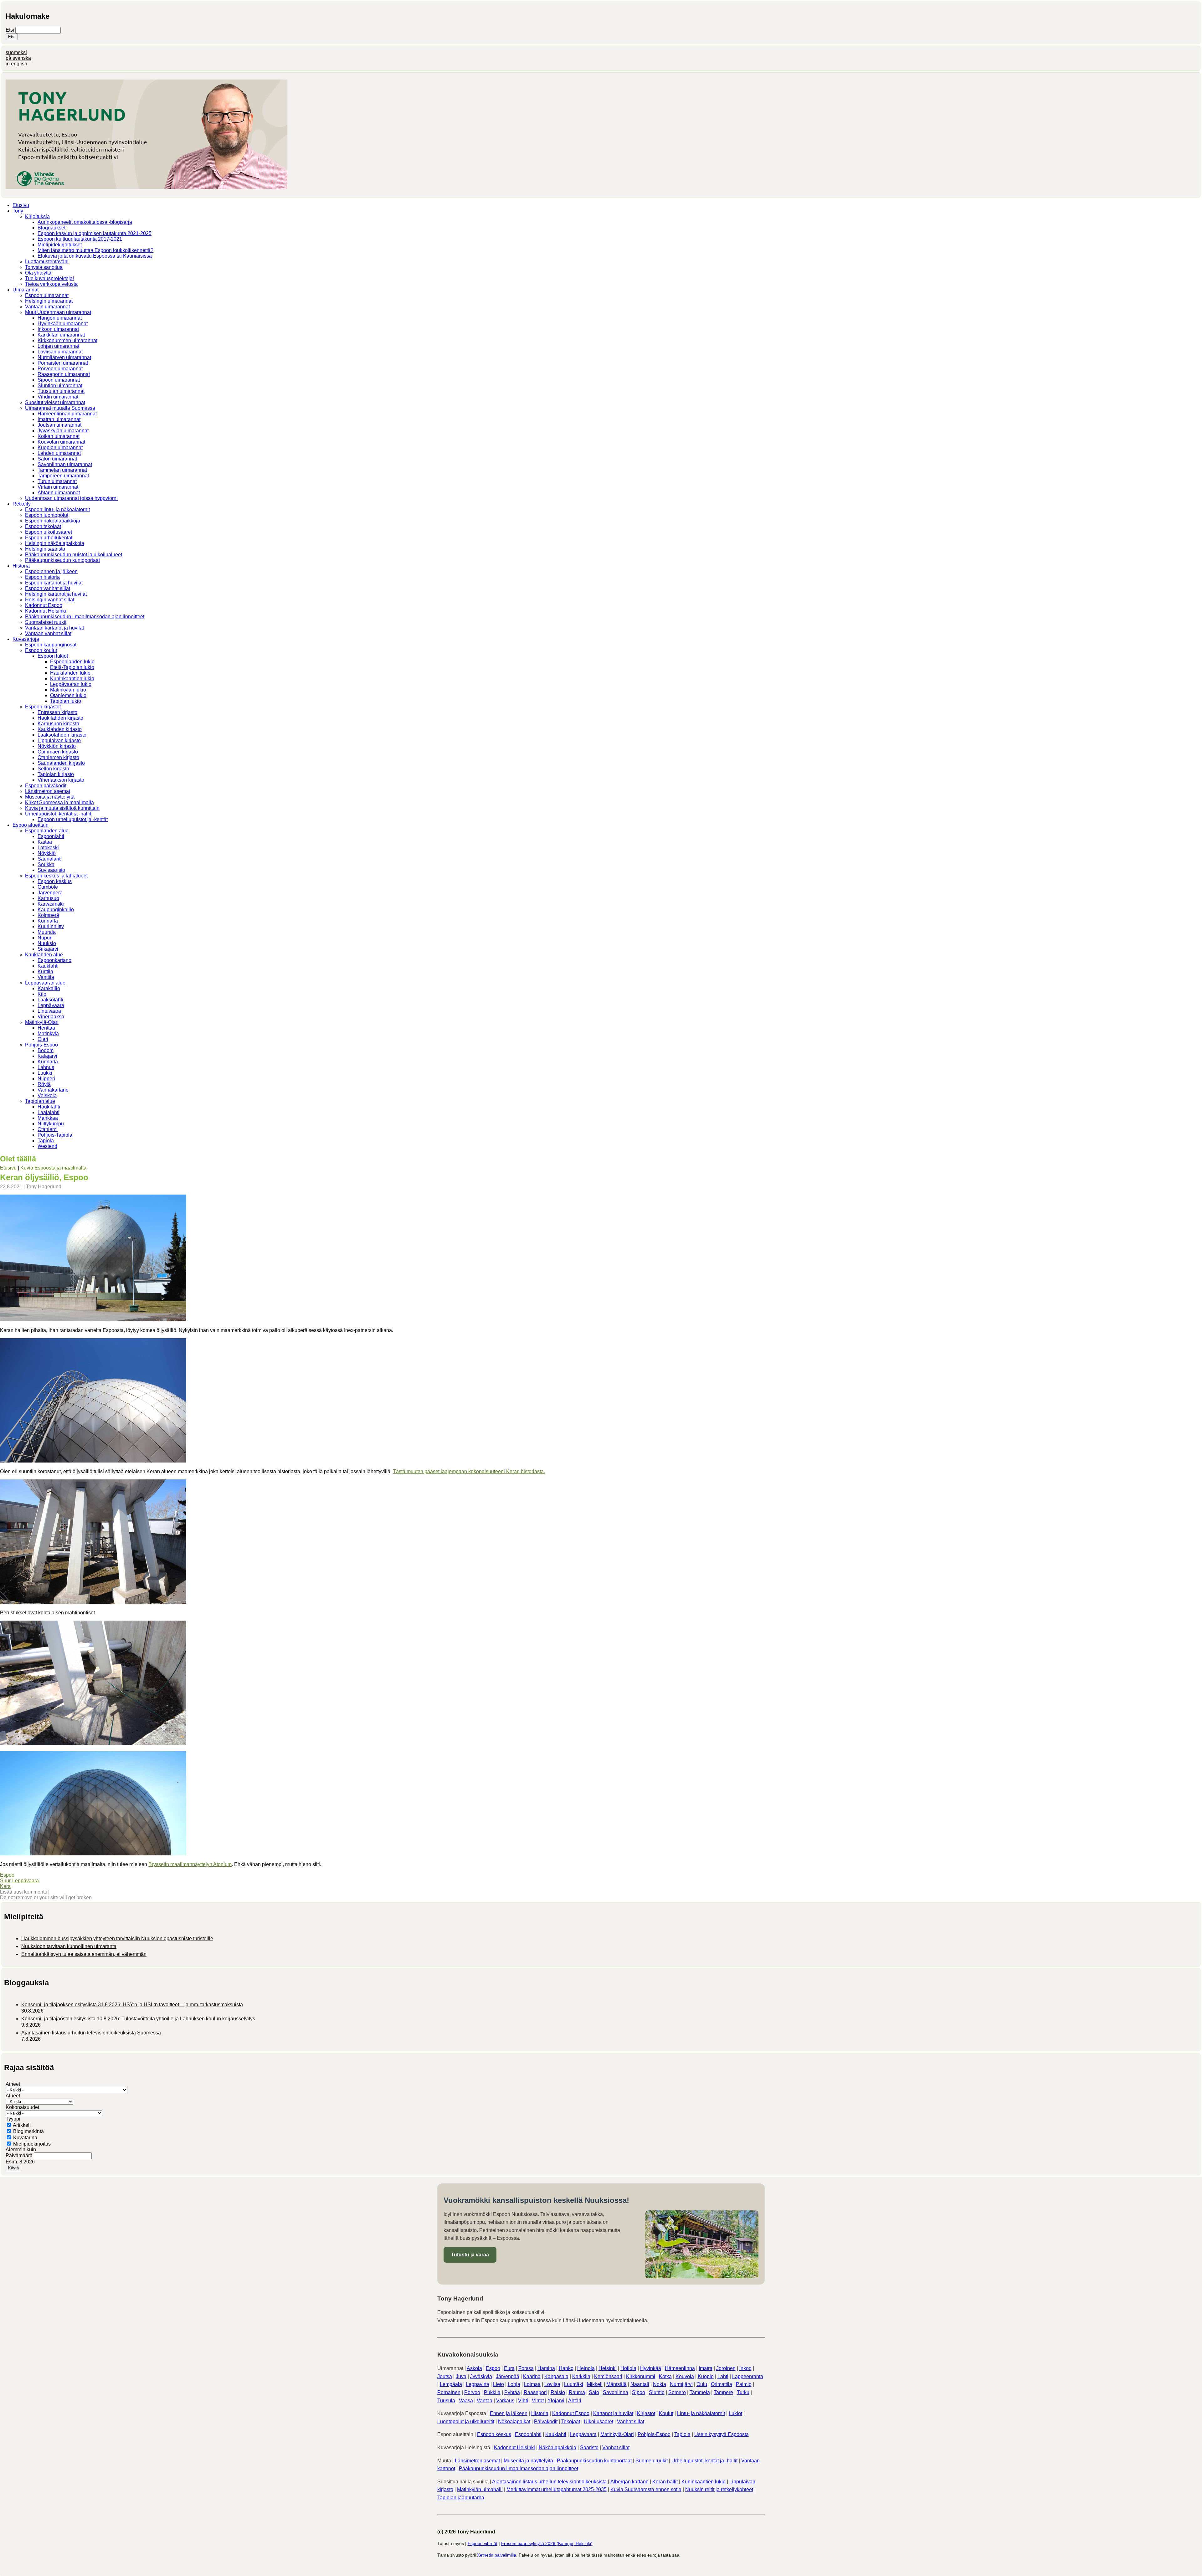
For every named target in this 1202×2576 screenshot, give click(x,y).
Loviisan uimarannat (60, 352)
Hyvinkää (651, 2368)
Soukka (46, 864)
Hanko (566, 2368)
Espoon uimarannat (47, 295)
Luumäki (574, 2384)
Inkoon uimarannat (58, 329)
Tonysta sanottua (44, 267)
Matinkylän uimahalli (480, 2489)
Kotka (665, 2376)
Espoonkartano (54, 960)
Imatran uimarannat (59, 419)
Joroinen (726, 2368)
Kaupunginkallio (56, 910)
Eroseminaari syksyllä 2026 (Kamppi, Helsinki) (547, 2543)
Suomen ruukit (652, 2461)
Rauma (577, 2392)
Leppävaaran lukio (71, 684)
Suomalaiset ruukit (46, 622)
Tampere (723, 2392)
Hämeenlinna (680, 2368)
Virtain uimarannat (58, 487)
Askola (474, 2368)
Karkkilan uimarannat (61, 335)
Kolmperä (48, 915)
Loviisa (552, 2384)
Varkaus (505, 2401)
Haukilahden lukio (70, 673)
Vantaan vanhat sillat (48, 633)
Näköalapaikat (514, 2422)
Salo (594, 2392)
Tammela (700, 2392)
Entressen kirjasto (57, 712)
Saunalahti (50, 859)
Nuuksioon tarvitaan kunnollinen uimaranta (69, 1946)
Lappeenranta (748, 2376)
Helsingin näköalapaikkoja (55, 543)
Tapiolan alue (40, 1101)
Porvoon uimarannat (60, 369)
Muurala (47, 932)
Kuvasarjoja (26, 639)
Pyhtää (512, 2392)
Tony (18, 211)
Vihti (523, 2401)
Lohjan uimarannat (58, 346)
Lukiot (735, 2413)
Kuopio (706, 2376)
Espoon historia (42, 577)
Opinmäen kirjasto (58, 752)
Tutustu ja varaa (470, 2255)
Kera (5, 1886)
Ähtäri (575, 2401)
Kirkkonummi (641, 2376)
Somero (677, 2392)
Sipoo (639, 2392)
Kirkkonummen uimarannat (67, 340)
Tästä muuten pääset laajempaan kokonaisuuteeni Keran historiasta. (469, 1471)
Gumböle (48, 887)
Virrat (538, 2401)
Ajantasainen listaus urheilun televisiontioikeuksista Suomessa (91, 2033)
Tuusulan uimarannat (61, 391)
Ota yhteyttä (38, 273)
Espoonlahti (51, 836)
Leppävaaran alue (45, 983)
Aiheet (13, 2084)
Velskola (47, 1095)
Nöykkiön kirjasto (57, 746)
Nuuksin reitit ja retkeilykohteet (719, 2489)
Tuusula (446, 2401)
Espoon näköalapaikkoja (53, 521)
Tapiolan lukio (66, 701)
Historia (21, 566)
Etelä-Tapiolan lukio (72, 667)
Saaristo (589, 2447)
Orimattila (722, 2384)
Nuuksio (47, 943)
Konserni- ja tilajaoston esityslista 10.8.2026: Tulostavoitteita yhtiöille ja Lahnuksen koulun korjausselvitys (138, 2019)
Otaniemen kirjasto (58, 757)
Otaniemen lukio (68, 695)
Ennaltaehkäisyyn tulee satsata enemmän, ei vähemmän (84, 1954)
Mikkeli (595, 2384)
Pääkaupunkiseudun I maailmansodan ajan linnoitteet (85, 617)
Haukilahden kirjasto (60, 718)
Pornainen (449, 2392)
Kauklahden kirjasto (60, 729)
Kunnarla (48, 921)
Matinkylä (48, 1033)
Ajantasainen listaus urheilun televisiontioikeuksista (549, 2482)
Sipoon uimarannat (59, 380)
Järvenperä (50, 893)
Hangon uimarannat (60, 318)
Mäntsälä (616, 2384)
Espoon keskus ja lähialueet (56, 876)
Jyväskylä (481, 2376)
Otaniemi (48, 1129)
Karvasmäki (51, 904)
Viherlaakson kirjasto (61, 780)
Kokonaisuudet (22, 2107)
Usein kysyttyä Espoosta (722, 2434)
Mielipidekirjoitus (32, 2144)
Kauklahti (48, 966)
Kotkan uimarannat (59, 436)
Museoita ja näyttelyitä (50, 797)
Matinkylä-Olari (42, 1022)
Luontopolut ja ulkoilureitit (466, 2422)
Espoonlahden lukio (72, 662)
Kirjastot (646, 2413)
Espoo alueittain (31, 825)
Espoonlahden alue (47, 831)
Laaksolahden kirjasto (62, 735)
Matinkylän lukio (68, 690)
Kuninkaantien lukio (72, 679)
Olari (43, 1039)
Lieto (498, 2384)
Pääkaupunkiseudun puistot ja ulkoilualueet (74, 555)
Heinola (586, 2368)
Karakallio (49, 988)
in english (16, 64)
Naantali (640, 2384)
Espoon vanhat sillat (48, 588)
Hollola (628, 2368)
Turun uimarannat (57, 481)
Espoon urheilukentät (49, 538)
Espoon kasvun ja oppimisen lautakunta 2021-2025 (95, 233)
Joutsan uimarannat (59, 425)
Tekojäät (571, 2422)
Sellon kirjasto (53, 769)
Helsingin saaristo (45, 549)
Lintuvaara (49, 1011)
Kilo (42, 994)
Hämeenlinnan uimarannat (67, 414)
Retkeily (22, 504)
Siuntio (657, 2392)
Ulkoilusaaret (598, 2422)
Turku (743, 2392)
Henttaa (46, 1028)
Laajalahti (49, 1112)
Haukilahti (49, 1107)
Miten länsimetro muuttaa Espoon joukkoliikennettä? (95, 250)
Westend (47, 1146)
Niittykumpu (51, 1124)
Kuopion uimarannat (60, 447)
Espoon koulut (41, 650)
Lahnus (46, 1067)
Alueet (13, 2096)
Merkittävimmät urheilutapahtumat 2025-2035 (557, 2489)
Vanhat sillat (631, 2422)
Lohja (514, 2384)
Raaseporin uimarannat (64, 374)
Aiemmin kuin (21, 2149)
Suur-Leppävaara (19, 1881)
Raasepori (535, 2392)
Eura (509, 2368)
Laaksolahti (50, 1000)
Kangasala (556, 2376)
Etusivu (21, 205)
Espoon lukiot (53, 656)
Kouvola (685, 2376)
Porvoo (472, 2392)
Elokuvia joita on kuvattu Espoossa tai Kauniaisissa (95, 256)
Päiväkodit (546, 2422)
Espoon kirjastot (43, 707)
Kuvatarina (25, 2138)
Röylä (44, 1084)
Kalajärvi (47, 1056)
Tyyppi (13, 2119)
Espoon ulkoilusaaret (49, 532)
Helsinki (608, 2368)
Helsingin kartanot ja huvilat (56, 594)
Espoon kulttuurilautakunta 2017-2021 (80, 239)
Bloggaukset (51, 228)
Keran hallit (665, 2482)
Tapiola (46, 1141)
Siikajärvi (48, 949)
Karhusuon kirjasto (58, 724)
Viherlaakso (51, 1017)
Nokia (660, 2384)
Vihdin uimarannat (58, 397)
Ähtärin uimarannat (59, 493)
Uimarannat (26, 290)
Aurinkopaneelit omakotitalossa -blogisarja (85, 222)
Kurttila (45, 972)
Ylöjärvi (556, 2401)
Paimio (744, 2384)
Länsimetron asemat (48, 791)
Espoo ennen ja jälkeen (51, 571)
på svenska (18, 58)
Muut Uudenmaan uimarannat (58, 312)
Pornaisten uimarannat (63, 363)
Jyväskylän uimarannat (63, 431)
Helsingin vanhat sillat (50, 600)
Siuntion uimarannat (60, 386)
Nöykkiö (47, 853)
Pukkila (492, 2392)
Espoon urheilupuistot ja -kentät (73, 819)
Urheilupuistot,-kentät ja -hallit (58, 814)
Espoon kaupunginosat (51, 645)
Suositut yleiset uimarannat (55, 402)
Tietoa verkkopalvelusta (51, 284)
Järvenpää (508, 2376)
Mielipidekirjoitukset (60, 245)
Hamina (546, 2368)
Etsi (10, 30)
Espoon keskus (55, 881)
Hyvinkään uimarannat (63, 324)
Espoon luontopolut (47, 515)
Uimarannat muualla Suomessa (60, 408)
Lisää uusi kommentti (23, 1892)
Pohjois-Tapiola (55, 1135)
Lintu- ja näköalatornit (701, 2413)
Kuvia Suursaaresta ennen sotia (646, 2489)
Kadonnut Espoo (44, 605)
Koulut (666, 2413)
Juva (461, 2376)
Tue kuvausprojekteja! (49, 278)
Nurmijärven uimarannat (64, 357)
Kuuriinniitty (51, 926)
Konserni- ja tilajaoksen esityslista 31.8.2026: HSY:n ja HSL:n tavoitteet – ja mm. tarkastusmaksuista (132, 2005)
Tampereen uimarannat (63, 476)
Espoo (7, 1875)
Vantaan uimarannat (47, 307)
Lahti (723, 2376)
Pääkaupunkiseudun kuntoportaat (62, 560)
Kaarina (532, 2376)
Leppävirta (478, 2384)
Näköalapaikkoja (557, 2447)
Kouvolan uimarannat (61, 442)
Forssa (526, 2368)
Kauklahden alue (44, 955)
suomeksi (16, 52)
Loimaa (532, 2384)
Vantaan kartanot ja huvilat (54, 628)
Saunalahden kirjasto (61, 763)
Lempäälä (451, 2384)
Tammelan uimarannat (62, 470)
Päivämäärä (20, 2155)
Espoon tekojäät (43, 526)
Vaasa (466, 2401)
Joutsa (445, 2376)
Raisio (558, 2392)
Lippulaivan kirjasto (59, 740)
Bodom (46, 1050)
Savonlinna (616, 2392)
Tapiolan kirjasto (56, 774)
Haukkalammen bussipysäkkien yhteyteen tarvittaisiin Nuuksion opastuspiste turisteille (117, 1938)
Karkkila (581, 2376)
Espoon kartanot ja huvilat (54, 583)
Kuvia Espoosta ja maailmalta (53, 1168)
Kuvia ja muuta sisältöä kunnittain (62, 808)
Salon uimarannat (57, 459)
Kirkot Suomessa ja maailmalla (59, 802)
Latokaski (48, 848)
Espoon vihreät (483, 2543)
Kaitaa (45, 842)
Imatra (706, 2368)
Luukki (45, 1073)
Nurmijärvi (681, 2384)
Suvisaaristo (51, 870)
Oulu (702, 2384)
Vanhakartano (53, 1090)
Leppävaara (51, 1005)
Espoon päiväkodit (46, 786)
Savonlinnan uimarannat (65, 464)
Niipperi (46, 1079)
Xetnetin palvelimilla (497, 2555)
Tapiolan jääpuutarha (461, 2498)
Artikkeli (22, 2125)
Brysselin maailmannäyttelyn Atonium (190, 1864)
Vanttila (46, 977)
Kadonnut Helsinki (46, 611)
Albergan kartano (629, 2482)
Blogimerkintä (28, 2131)
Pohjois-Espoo (41, 1045)
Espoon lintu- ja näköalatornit (57, 509)
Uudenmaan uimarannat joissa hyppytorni (71, 498)
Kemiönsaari (608, 2376)
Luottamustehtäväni (47, 262)
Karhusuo (48, 898)
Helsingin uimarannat (49, 301)
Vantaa (485, 2401)
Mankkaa (48, 1118)
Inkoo (745, 2368)
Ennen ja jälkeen (509, 2413)
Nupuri (45, 938)
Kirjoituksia (37, 216)
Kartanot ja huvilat (613, 2413)
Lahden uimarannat (59, 453)
